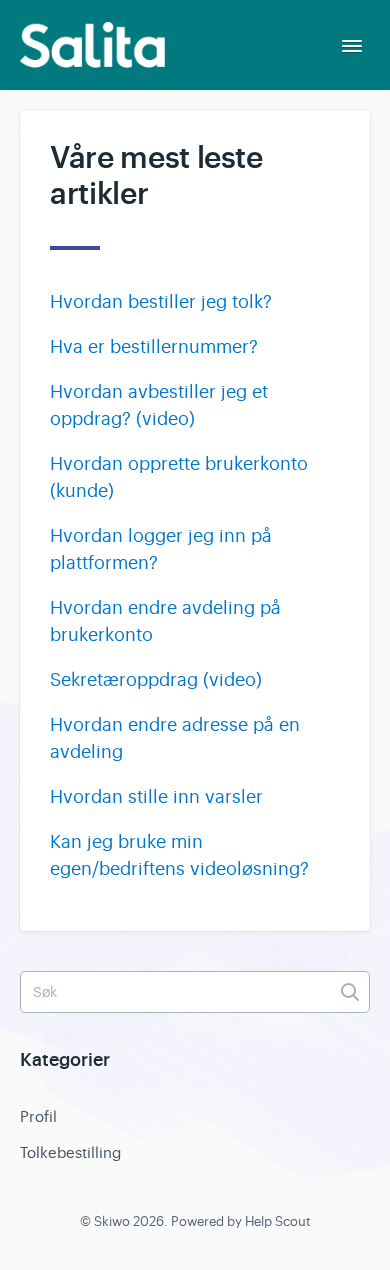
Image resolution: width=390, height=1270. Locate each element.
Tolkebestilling (70, 1152)
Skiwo (112, 1221)
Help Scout (278, 1221)
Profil (38, 1116)
